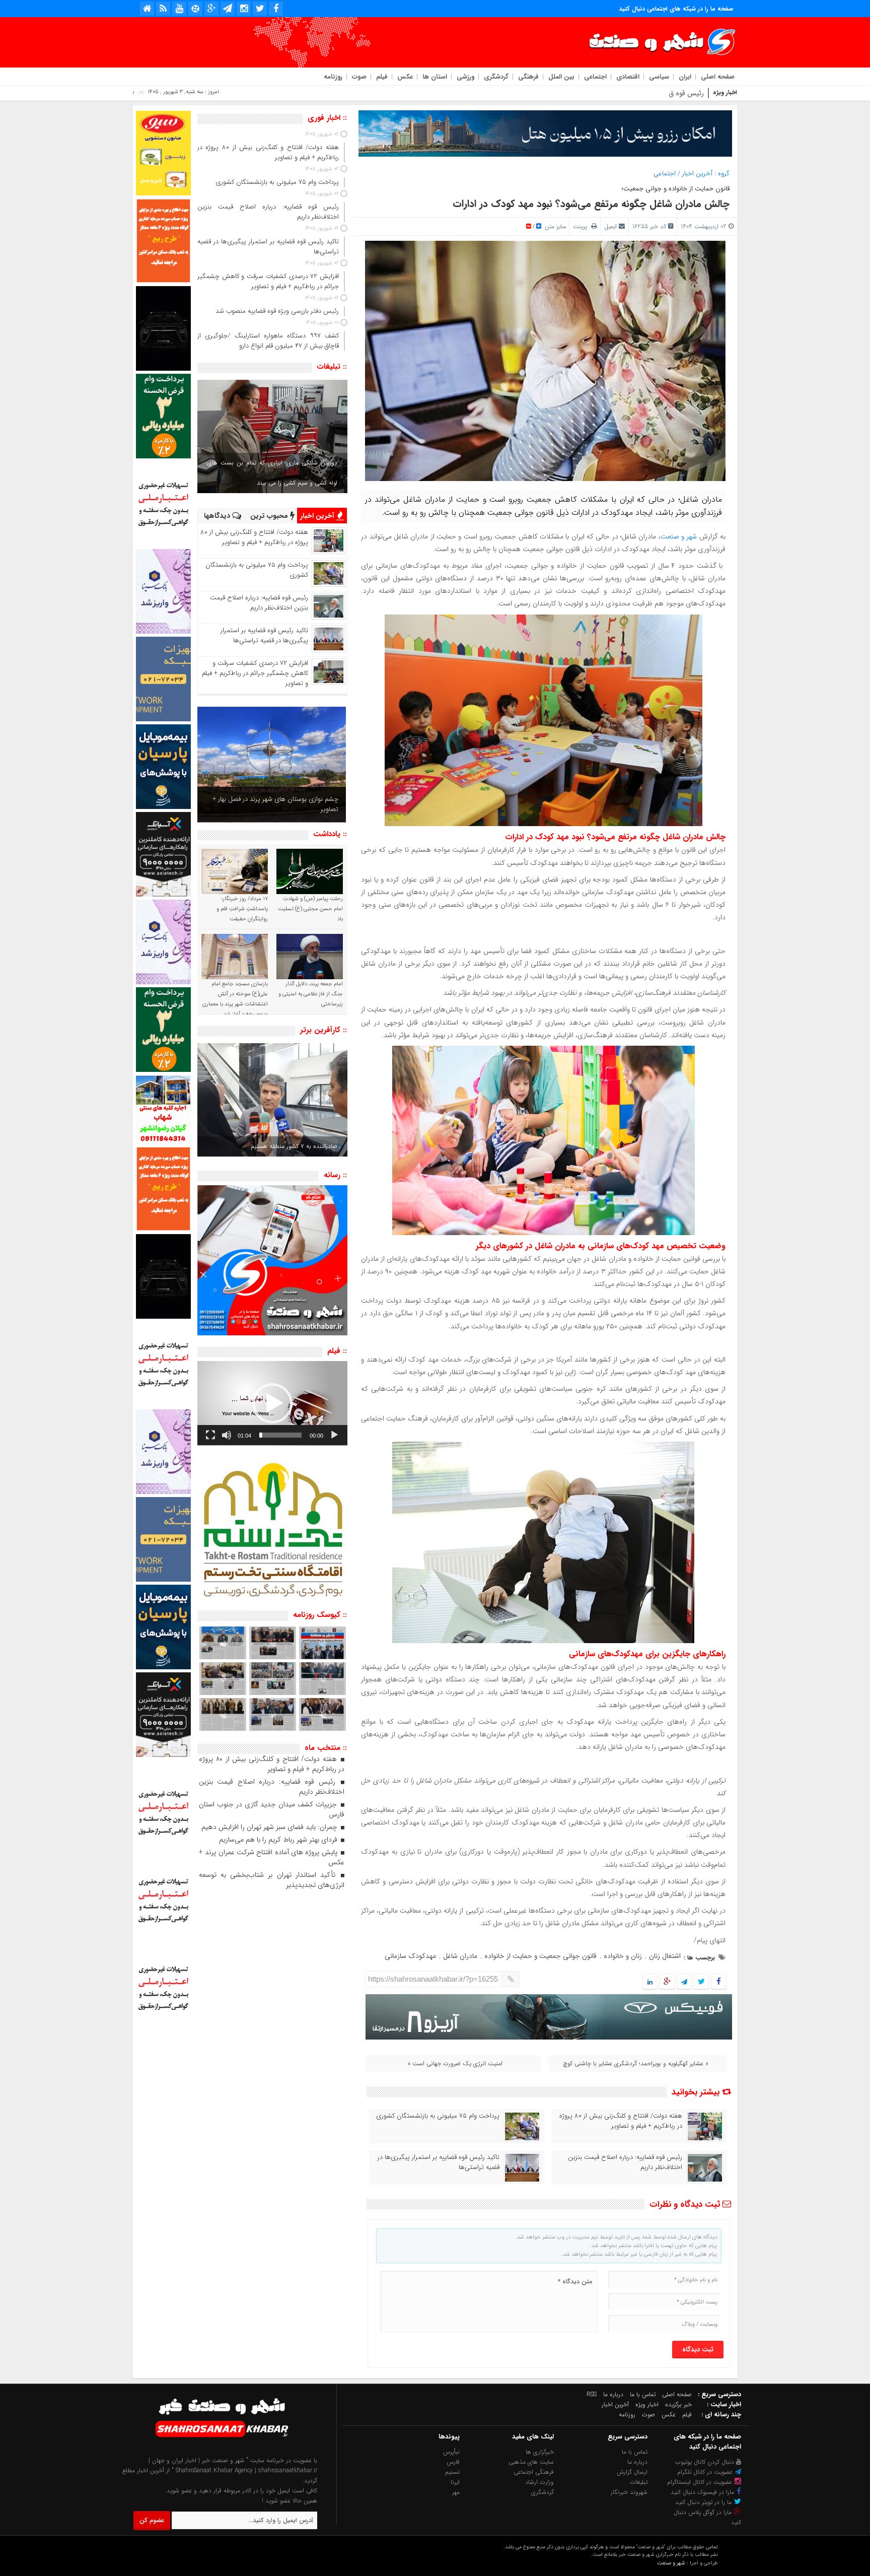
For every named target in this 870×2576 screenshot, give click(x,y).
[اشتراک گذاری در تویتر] (701, 1982)
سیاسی (659, 77)
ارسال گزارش (632, 2472)
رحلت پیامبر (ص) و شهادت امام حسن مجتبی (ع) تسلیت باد (310, 909)
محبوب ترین (270, 516)
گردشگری (496, 77)
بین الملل (561, 77)
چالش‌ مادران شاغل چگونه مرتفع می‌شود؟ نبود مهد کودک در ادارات (591, 204)
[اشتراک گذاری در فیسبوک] (718, 1982)
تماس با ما (643, 2394)
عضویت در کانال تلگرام (706, 2472)
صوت (359, 77)
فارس (453, 2462)
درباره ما (613, 2394)
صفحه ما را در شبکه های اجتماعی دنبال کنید (676, 9)
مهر (456, 2492)
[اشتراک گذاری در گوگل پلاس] (667, 1982)
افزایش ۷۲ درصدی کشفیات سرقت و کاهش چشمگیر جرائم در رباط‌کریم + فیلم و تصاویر (255, 673)
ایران (685, 77)
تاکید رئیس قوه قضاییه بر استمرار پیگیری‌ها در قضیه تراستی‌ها (439, 2162)
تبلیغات (639, 2482)
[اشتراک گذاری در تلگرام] (684, 1982)
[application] (272, 1403)
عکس (405, 77)
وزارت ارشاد (539, 2482)
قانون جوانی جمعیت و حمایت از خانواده (540, 1956)
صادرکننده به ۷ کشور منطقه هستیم (294, 1146)
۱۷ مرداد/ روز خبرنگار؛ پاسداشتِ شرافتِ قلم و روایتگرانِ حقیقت (242, 909)
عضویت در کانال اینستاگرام (701, 2482)
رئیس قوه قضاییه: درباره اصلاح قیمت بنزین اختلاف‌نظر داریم (625, 2162)
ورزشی (465, 77)
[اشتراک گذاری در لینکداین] (650, 1982)
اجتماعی (595, 77)
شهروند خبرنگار (629, 2492)
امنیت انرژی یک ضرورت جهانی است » (455, 2063)
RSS (592, 2394)
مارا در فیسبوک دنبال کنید (703, 2492)
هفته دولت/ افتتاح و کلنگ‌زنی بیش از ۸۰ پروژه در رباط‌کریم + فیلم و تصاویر (621, 2121)
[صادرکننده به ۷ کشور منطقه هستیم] (272, 1100)
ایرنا (455, 2482)
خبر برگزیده (678, 2404)
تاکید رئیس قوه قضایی (671, 93)
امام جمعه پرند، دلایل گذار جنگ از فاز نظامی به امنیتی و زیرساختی (311, 994)
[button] (272, 1403)
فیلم (382, 77)
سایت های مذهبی (531, 2462)
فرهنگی (528, 77)
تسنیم (452, 2472)
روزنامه (333, 77)
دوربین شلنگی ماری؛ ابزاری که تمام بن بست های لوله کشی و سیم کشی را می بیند (272, 473)
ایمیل (610, 226)
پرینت (582, 226)
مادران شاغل (460, 1956)
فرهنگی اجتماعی (534, 2472)
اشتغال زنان (665, 1956)
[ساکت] (227, 1435)
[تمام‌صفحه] (210, 1435)
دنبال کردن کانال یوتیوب (706, 2462)
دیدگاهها (218, 516)
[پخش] (334, 1435)
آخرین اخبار (697, 174)
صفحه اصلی (718, 77)
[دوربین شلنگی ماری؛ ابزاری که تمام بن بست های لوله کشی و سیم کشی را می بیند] (272, 436)
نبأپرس (451, 2452)
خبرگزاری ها (540, 2452)
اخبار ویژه (647, 2404)
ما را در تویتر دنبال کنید (704, 2502)
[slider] (280, 1435)
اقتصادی (628, 77)
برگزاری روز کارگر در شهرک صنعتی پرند (289, 809)
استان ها (435, 77)
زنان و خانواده (623, 1956)
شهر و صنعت (679, 536)
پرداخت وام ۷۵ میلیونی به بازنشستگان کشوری (438, 2116)
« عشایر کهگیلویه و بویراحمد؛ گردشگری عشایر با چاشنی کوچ (636, 2063)
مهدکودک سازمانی (410, 1956)
